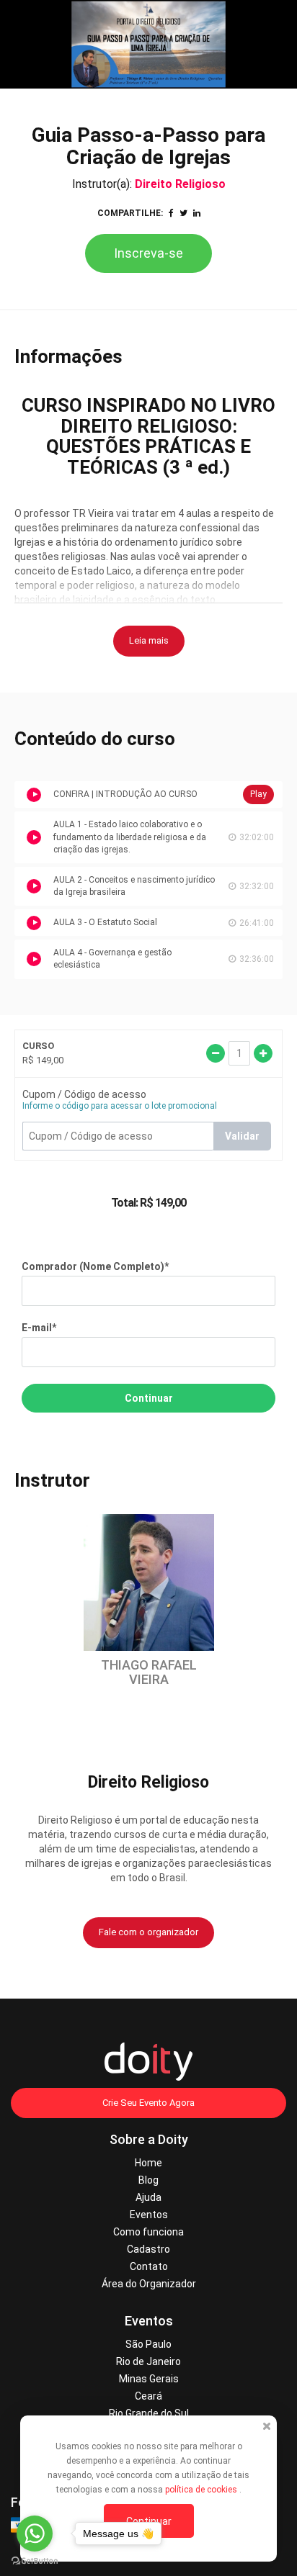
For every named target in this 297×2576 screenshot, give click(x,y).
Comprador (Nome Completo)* (95, 1266)
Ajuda (148, 2197)
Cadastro (148, 2249)
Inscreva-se (148, 253)
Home (148, 2163)
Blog (148, 2180)
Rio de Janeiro (148, 2361)
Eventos (149, 2215)
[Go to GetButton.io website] (35, 2561)
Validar (242, 1136)
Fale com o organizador (148, 1932)
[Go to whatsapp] (35, 2534)
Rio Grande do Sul (149, 2413)
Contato (149, 2266)
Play (258, 794)
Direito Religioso (180, 184)
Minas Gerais (149, 2379)
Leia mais (149, 640)
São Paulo (148, 2344)
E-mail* (39, 1328)
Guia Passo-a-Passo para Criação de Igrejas (148, 146)
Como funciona (148, 2232)
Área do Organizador (149, 2284)
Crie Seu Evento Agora (148, 2103)
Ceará (148, 2396)
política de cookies (202, 2490)
